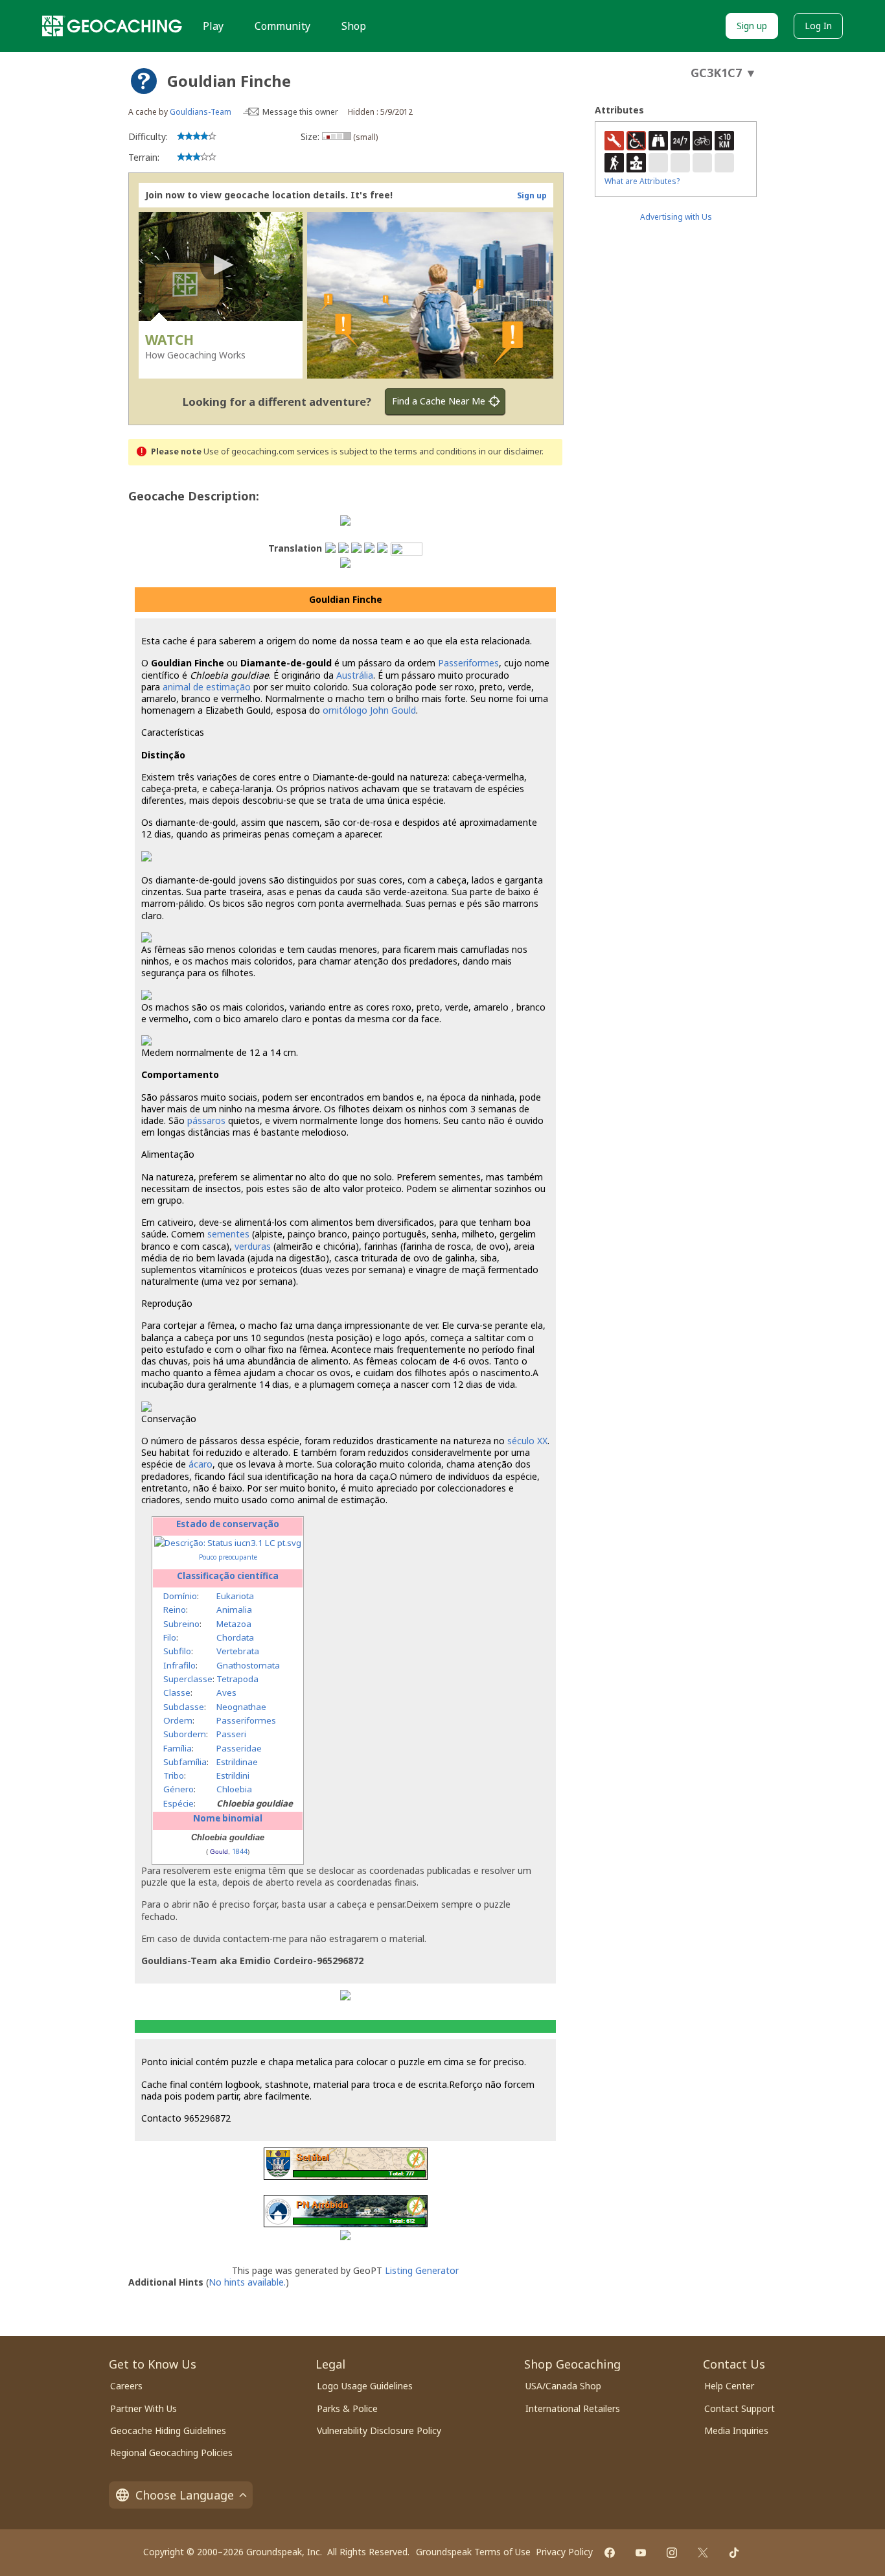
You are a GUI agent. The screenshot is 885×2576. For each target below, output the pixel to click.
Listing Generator (422, 2270)
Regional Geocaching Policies (171, 2453)
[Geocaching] (112, 26)
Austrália (355, 675)
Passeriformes (468, 663)
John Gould (393, 710)
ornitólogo (345, 710)
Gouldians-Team (201, 112)
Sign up (752, 26)
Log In (818, 26)
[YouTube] (641, 2553)
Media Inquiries (736, 2430)
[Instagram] (672, 2553)
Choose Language (185, 2495)
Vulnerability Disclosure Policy (379, 2430)
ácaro (201, 1464)
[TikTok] (734, 2553)
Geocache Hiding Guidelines (168, 2430)
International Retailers (573, 2408)
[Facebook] (610, 2553)
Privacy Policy (564, 2552)
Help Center (729, 2386)
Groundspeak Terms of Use (473, 2552)
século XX (527, 1441)
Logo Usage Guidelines (365, 2386)
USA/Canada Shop (563, 2386)
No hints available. (247, 2282)
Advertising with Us (676, 217)
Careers (126, 2386)
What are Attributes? (642, 181)
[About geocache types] (144, 81)
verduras (253, 1246)
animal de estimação (207, 687)
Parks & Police (347, 2408)
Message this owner (300, 112)
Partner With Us (144, 2408)
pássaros (206, 1120)
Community (282, 26)
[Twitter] (703, 2553)
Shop (354, 26)
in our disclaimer (510, 451)
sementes (228, 1234)
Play (213, 26)
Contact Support (740, 2408)
